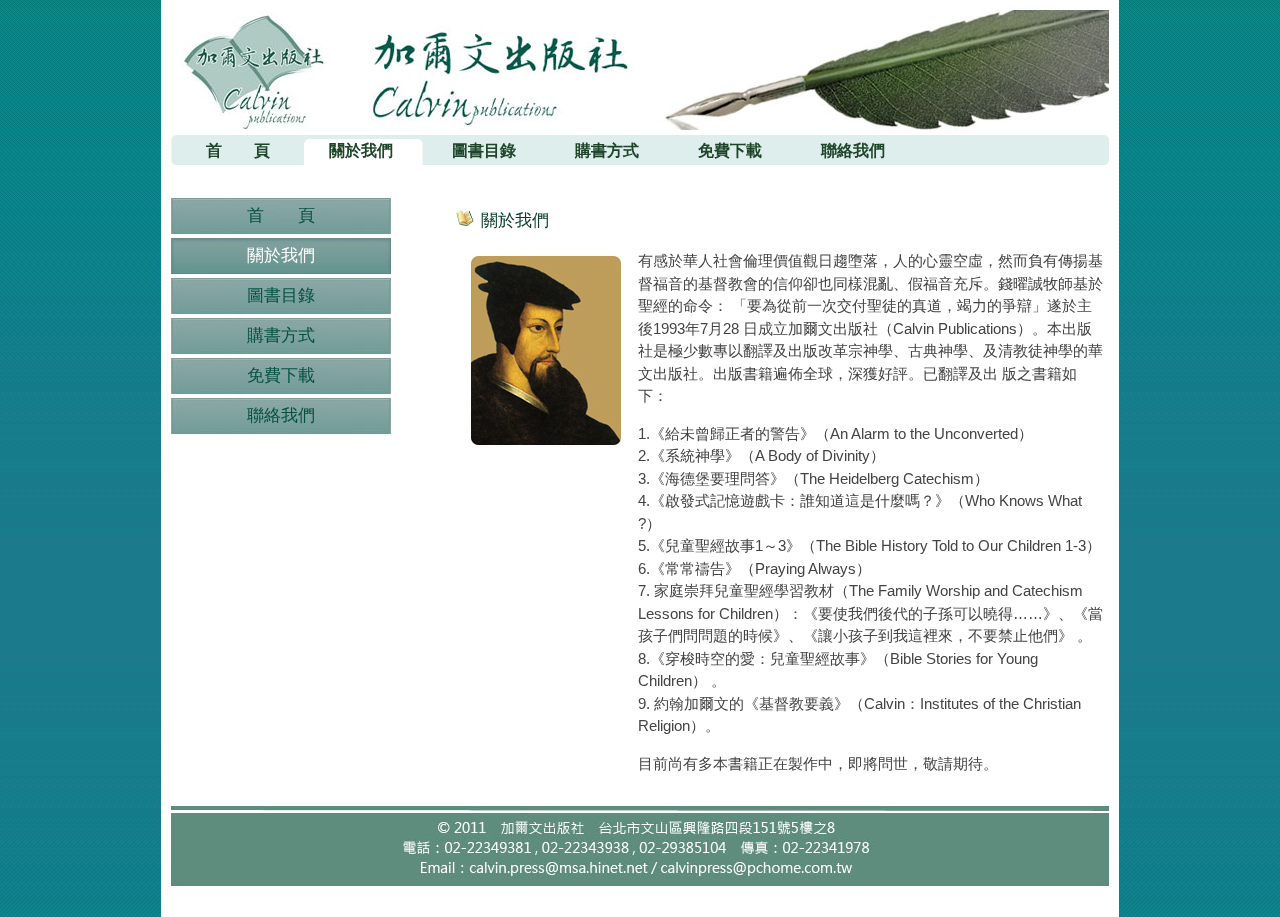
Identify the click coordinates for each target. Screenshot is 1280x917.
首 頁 (281, 215)
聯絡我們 (281, 415)
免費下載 (281, 375)
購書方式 (281, 335)
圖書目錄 (281, 295)
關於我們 (281, 255)
